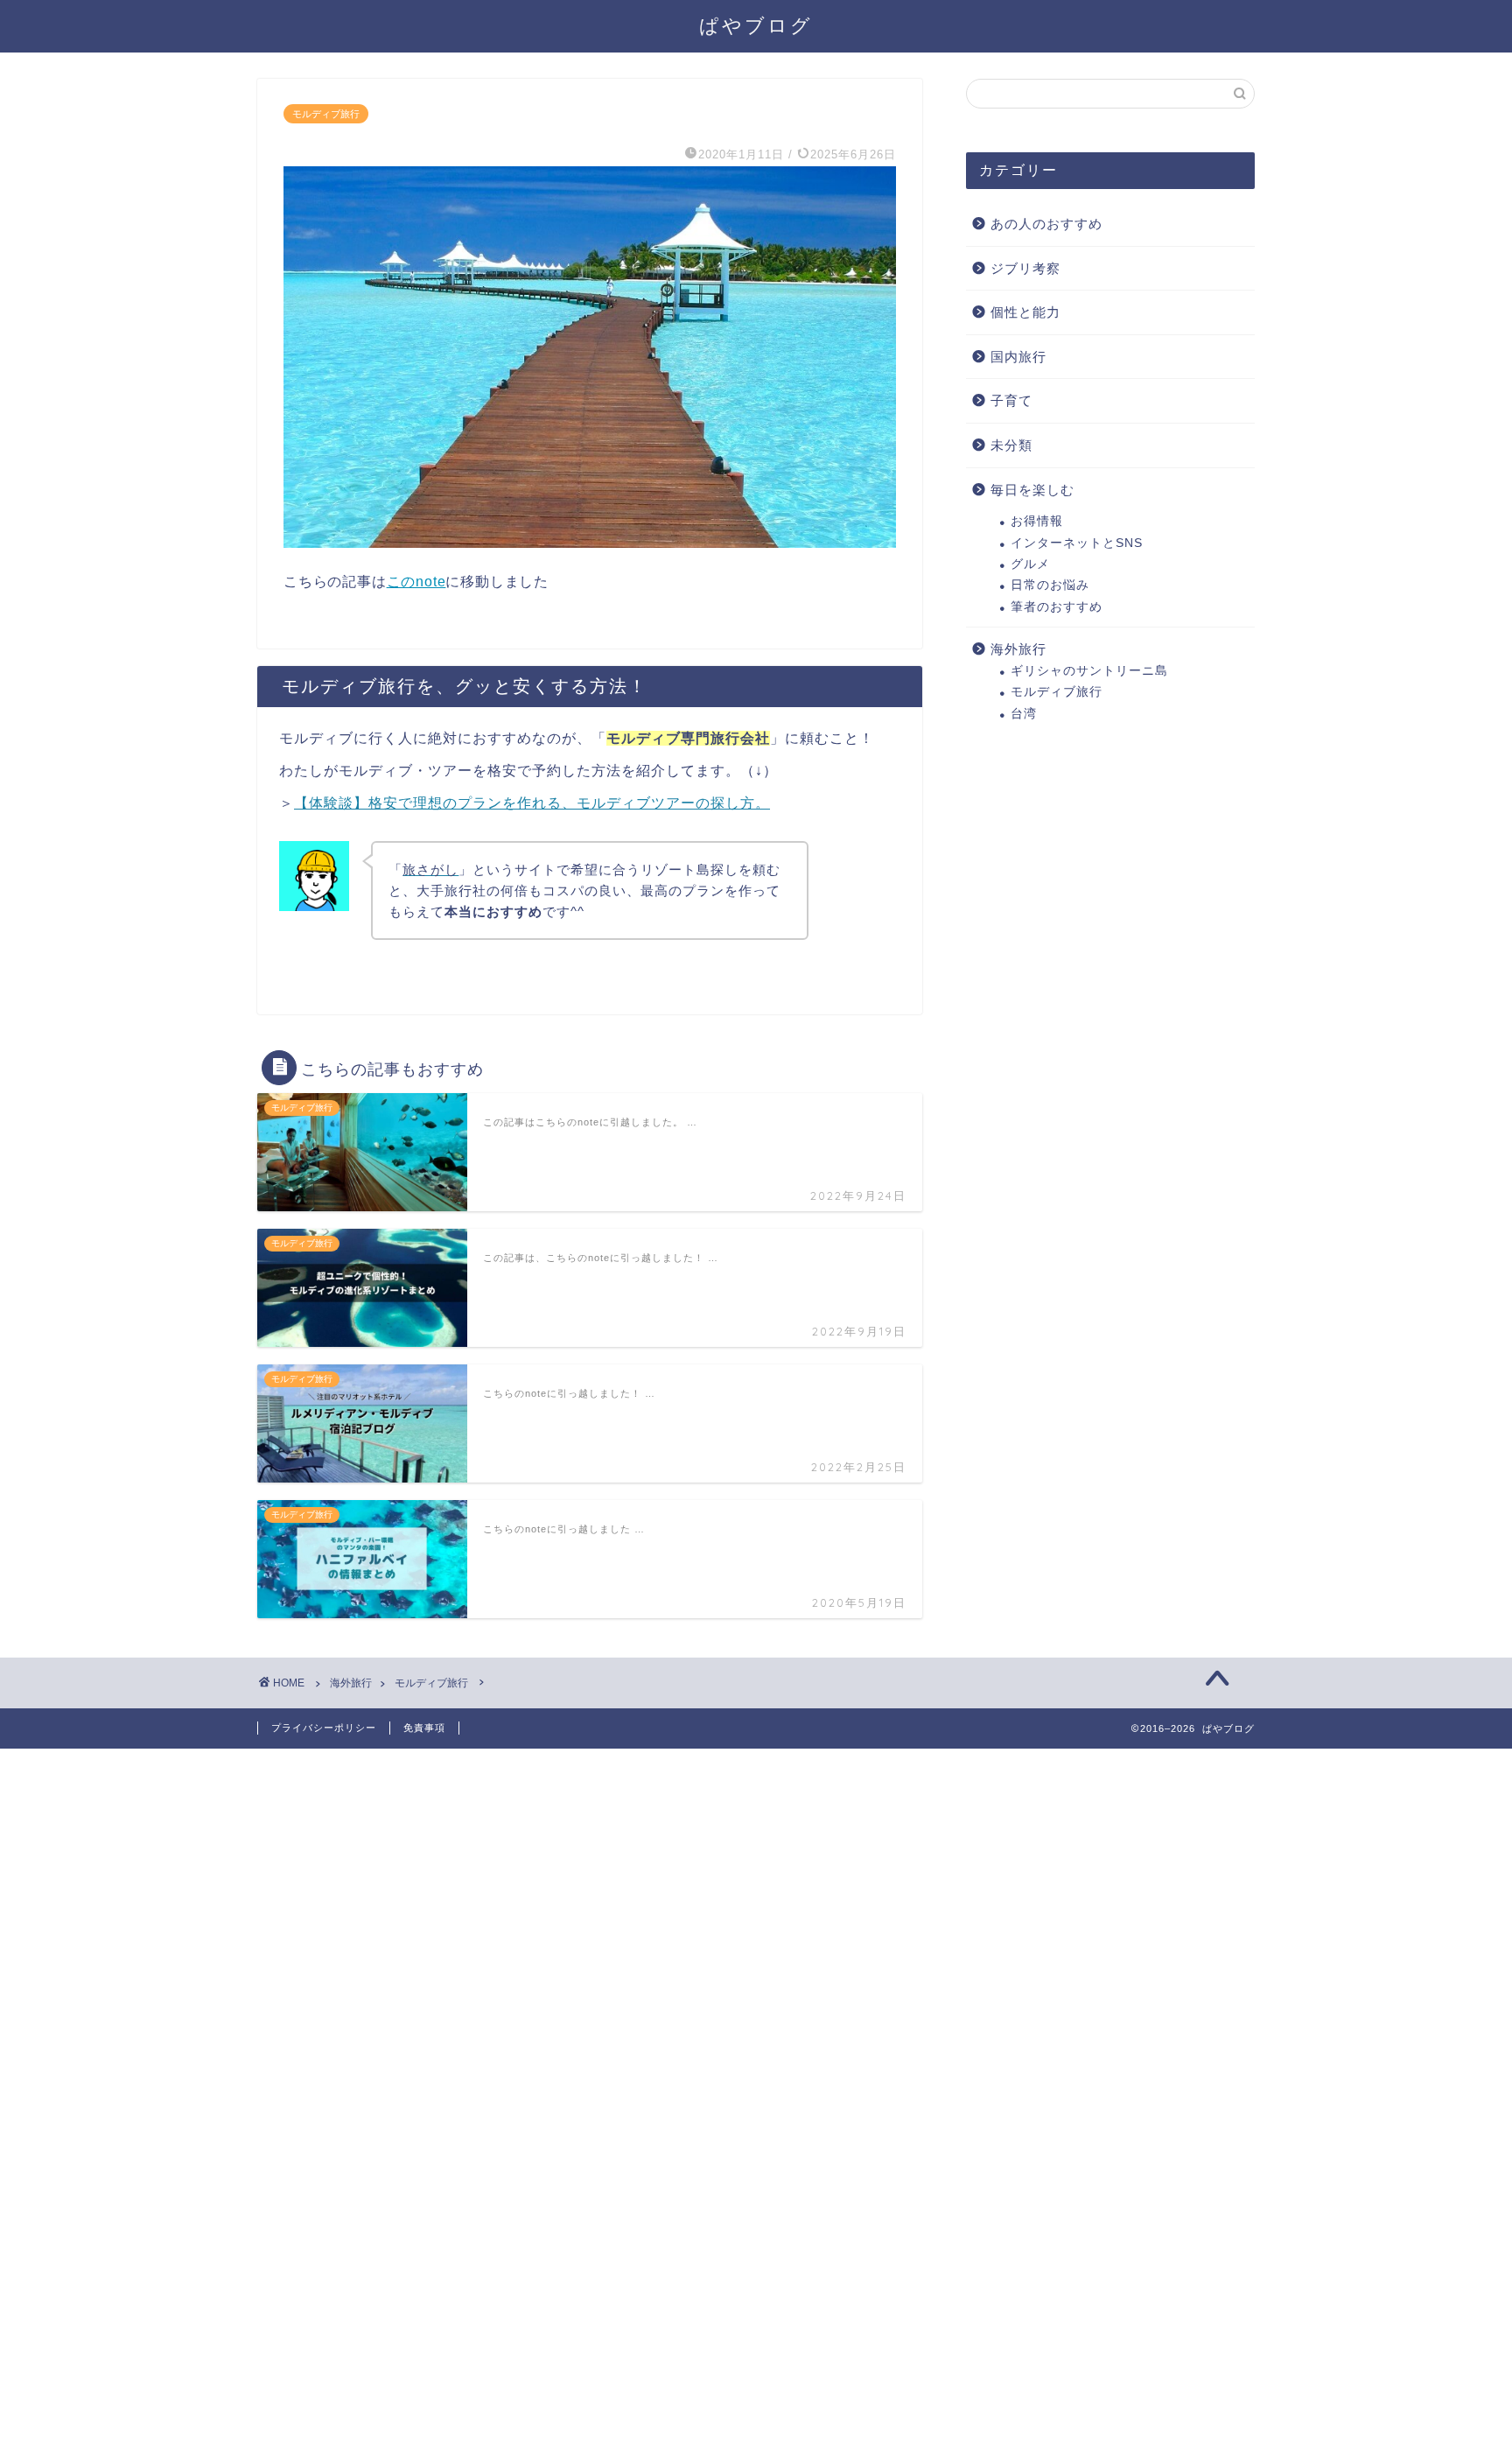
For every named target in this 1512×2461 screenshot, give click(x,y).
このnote (416, 582)
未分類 (1011, 445)
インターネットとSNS (1077, 543)
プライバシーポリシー (324, 1728)
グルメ (1030, 564)
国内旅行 (1018, 357)
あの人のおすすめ (1046, 224)
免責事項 (424, 1728)
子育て (1011, 400)
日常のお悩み (1050, 585)
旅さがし (430, 869)
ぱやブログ (756, 25)
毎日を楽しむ (1032, 490)
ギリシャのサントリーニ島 (1089, 671)
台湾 (1024, 714)
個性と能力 (1025, 312)
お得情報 (1037, 521)
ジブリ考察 (1025, 268)
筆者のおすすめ (1057, 607)
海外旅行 (1018, 649)
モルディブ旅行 (326, 114)
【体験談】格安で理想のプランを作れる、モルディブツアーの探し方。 (532, 803)
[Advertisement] (525, 2011)
